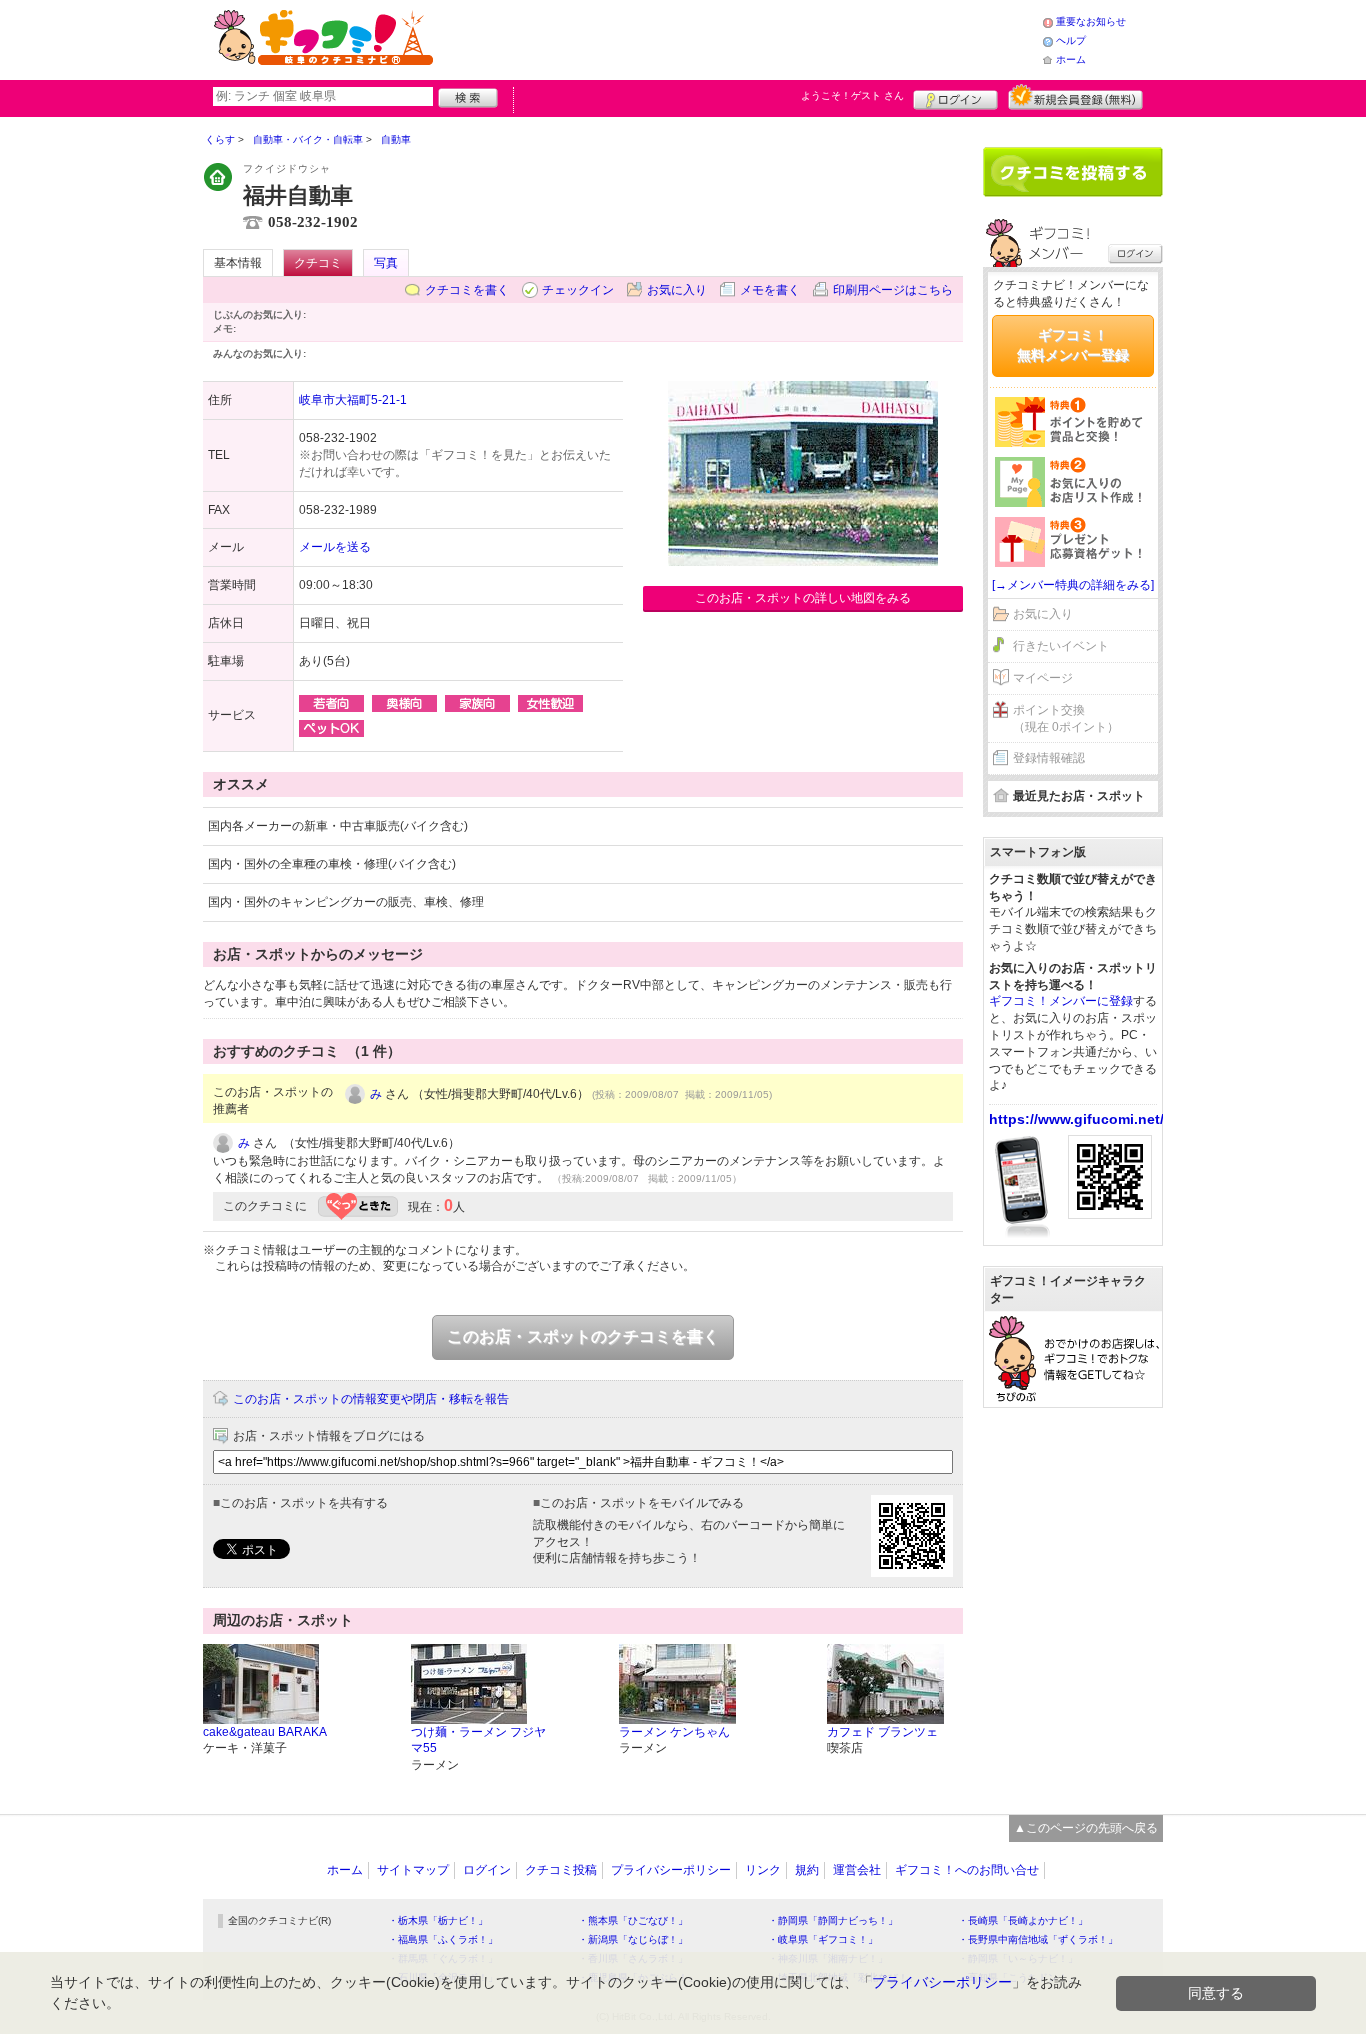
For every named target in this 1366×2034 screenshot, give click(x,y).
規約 (807, 1870)
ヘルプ (1071, 40)
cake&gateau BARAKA (265, 1732)
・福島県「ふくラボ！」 (443, 1939)
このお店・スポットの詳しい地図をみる (803, 598)
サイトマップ (413, 1870)
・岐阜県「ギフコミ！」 (823, 1939)
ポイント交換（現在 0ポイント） (1066, 718)
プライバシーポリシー (671, 1870)
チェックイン (578, 290)
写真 (386, 263)
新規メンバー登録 (1075, 97)
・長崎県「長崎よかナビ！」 (1023, 1920)
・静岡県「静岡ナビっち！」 (833, 1920)
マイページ (1043, 678)
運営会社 (857, 1870)
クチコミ (318, 263)
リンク (763, 1870)
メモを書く (770, 290)
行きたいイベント (1061, 646)
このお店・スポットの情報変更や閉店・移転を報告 (371, 1399)
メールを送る (335, 547)
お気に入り (677, 290)
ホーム (1071, 59)
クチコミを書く (467, 290)
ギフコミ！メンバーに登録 (1061, 1001)
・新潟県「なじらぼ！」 (633, 1939)
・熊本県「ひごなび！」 (633, 1920)
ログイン (955, 97)
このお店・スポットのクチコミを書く (583, 1336)
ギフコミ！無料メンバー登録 (1073, 345)
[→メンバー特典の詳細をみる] (1073, 585)
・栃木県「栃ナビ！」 (438, 1920)
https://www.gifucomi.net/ (1076, 1119)
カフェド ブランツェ (882, 1732)
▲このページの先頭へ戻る (1086, 1828)
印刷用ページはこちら (893, 290)
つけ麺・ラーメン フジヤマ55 (478, 1740)
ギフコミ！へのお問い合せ (967, 1870)
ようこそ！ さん (852, 95)
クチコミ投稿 (561, 1870)
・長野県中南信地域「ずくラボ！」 (1038, 1939)
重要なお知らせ (1091, 21)
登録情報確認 (1049, 758)
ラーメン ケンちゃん (674, 1732)
